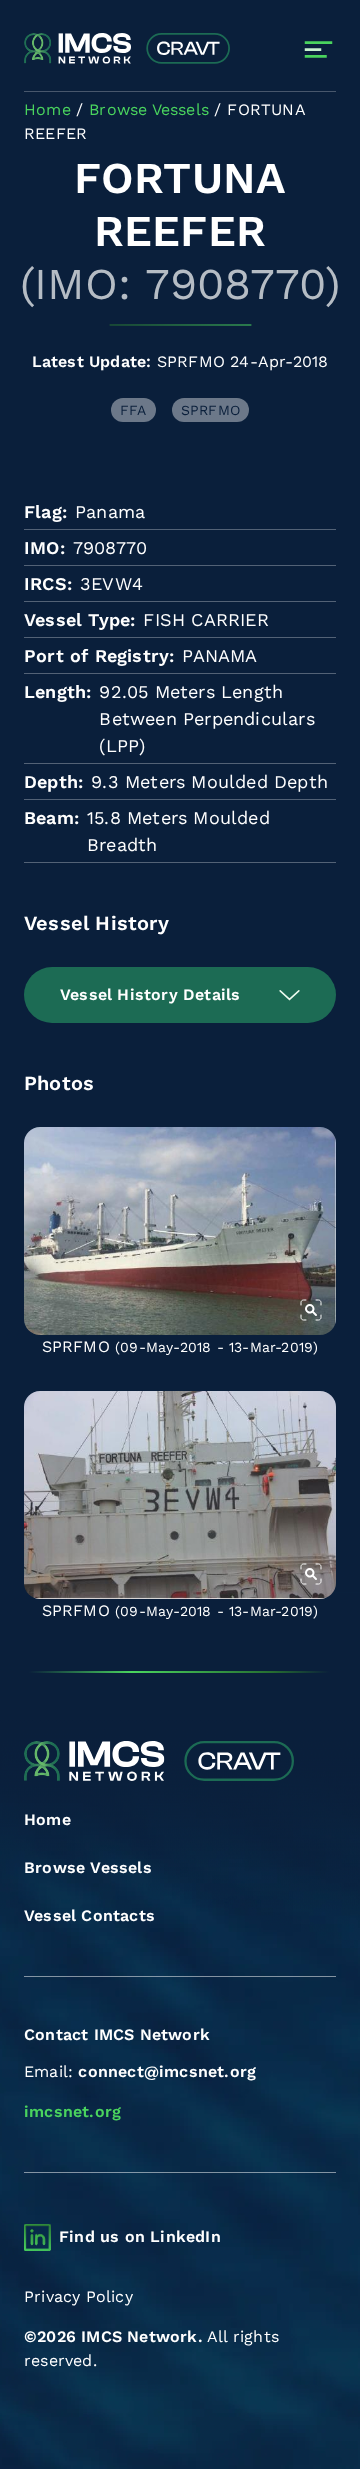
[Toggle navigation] (318, 49)
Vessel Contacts (89, 1915)
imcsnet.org (72, 2111)
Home (47, 1819)
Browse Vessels (88, 1867)
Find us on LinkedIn (140, 2236)
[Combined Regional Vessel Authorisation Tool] (127, 49)
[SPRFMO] (180, 1231)
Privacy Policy (78, 2296)
